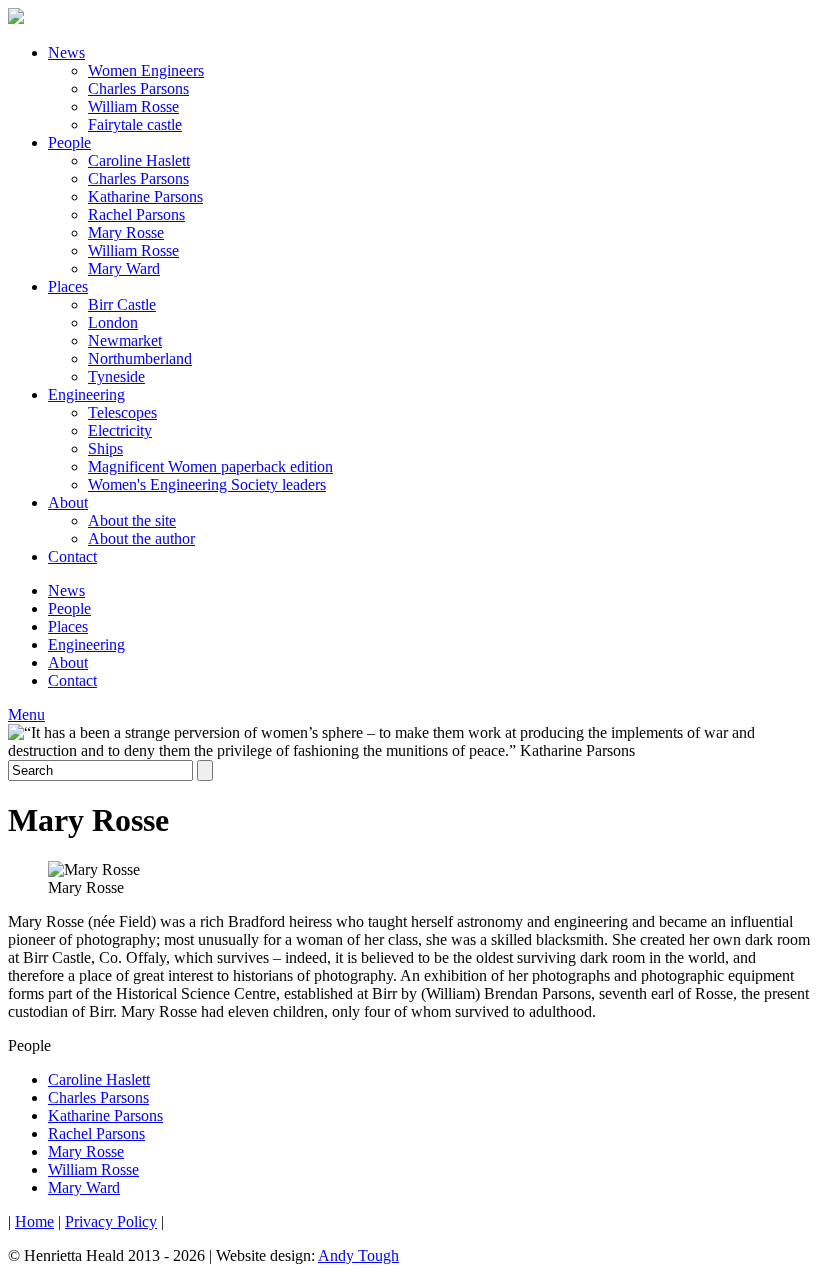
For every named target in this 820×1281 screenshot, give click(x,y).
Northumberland (140, 358)
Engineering (86, 394)
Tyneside (116, 376)
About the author (141, 538)
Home (34, 1221)
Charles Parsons (138, 88)
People (69, 142)
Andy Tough (358, 1255)
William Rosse (133, 106)
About (68, 502)
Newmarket (125, 340)
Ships (105, 448)
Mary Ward (124, 268)
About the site (132, 520)
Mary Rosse (126, 232)
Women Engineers (146, 70)
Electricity (120, 430)
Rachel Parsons (136, 214)
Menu (26, 714)
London (113, 322)
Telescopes (122, 412)
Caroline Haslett (139, 160)
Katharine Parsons (145, 196)
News (66, 52)
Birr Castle (122, 304)
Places (68, 286)
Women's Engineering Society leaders (207, 484)
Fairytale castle (135, 124)
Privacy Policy (111, 1221)
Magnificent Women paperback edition (210, 466)
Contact (72, 556)
